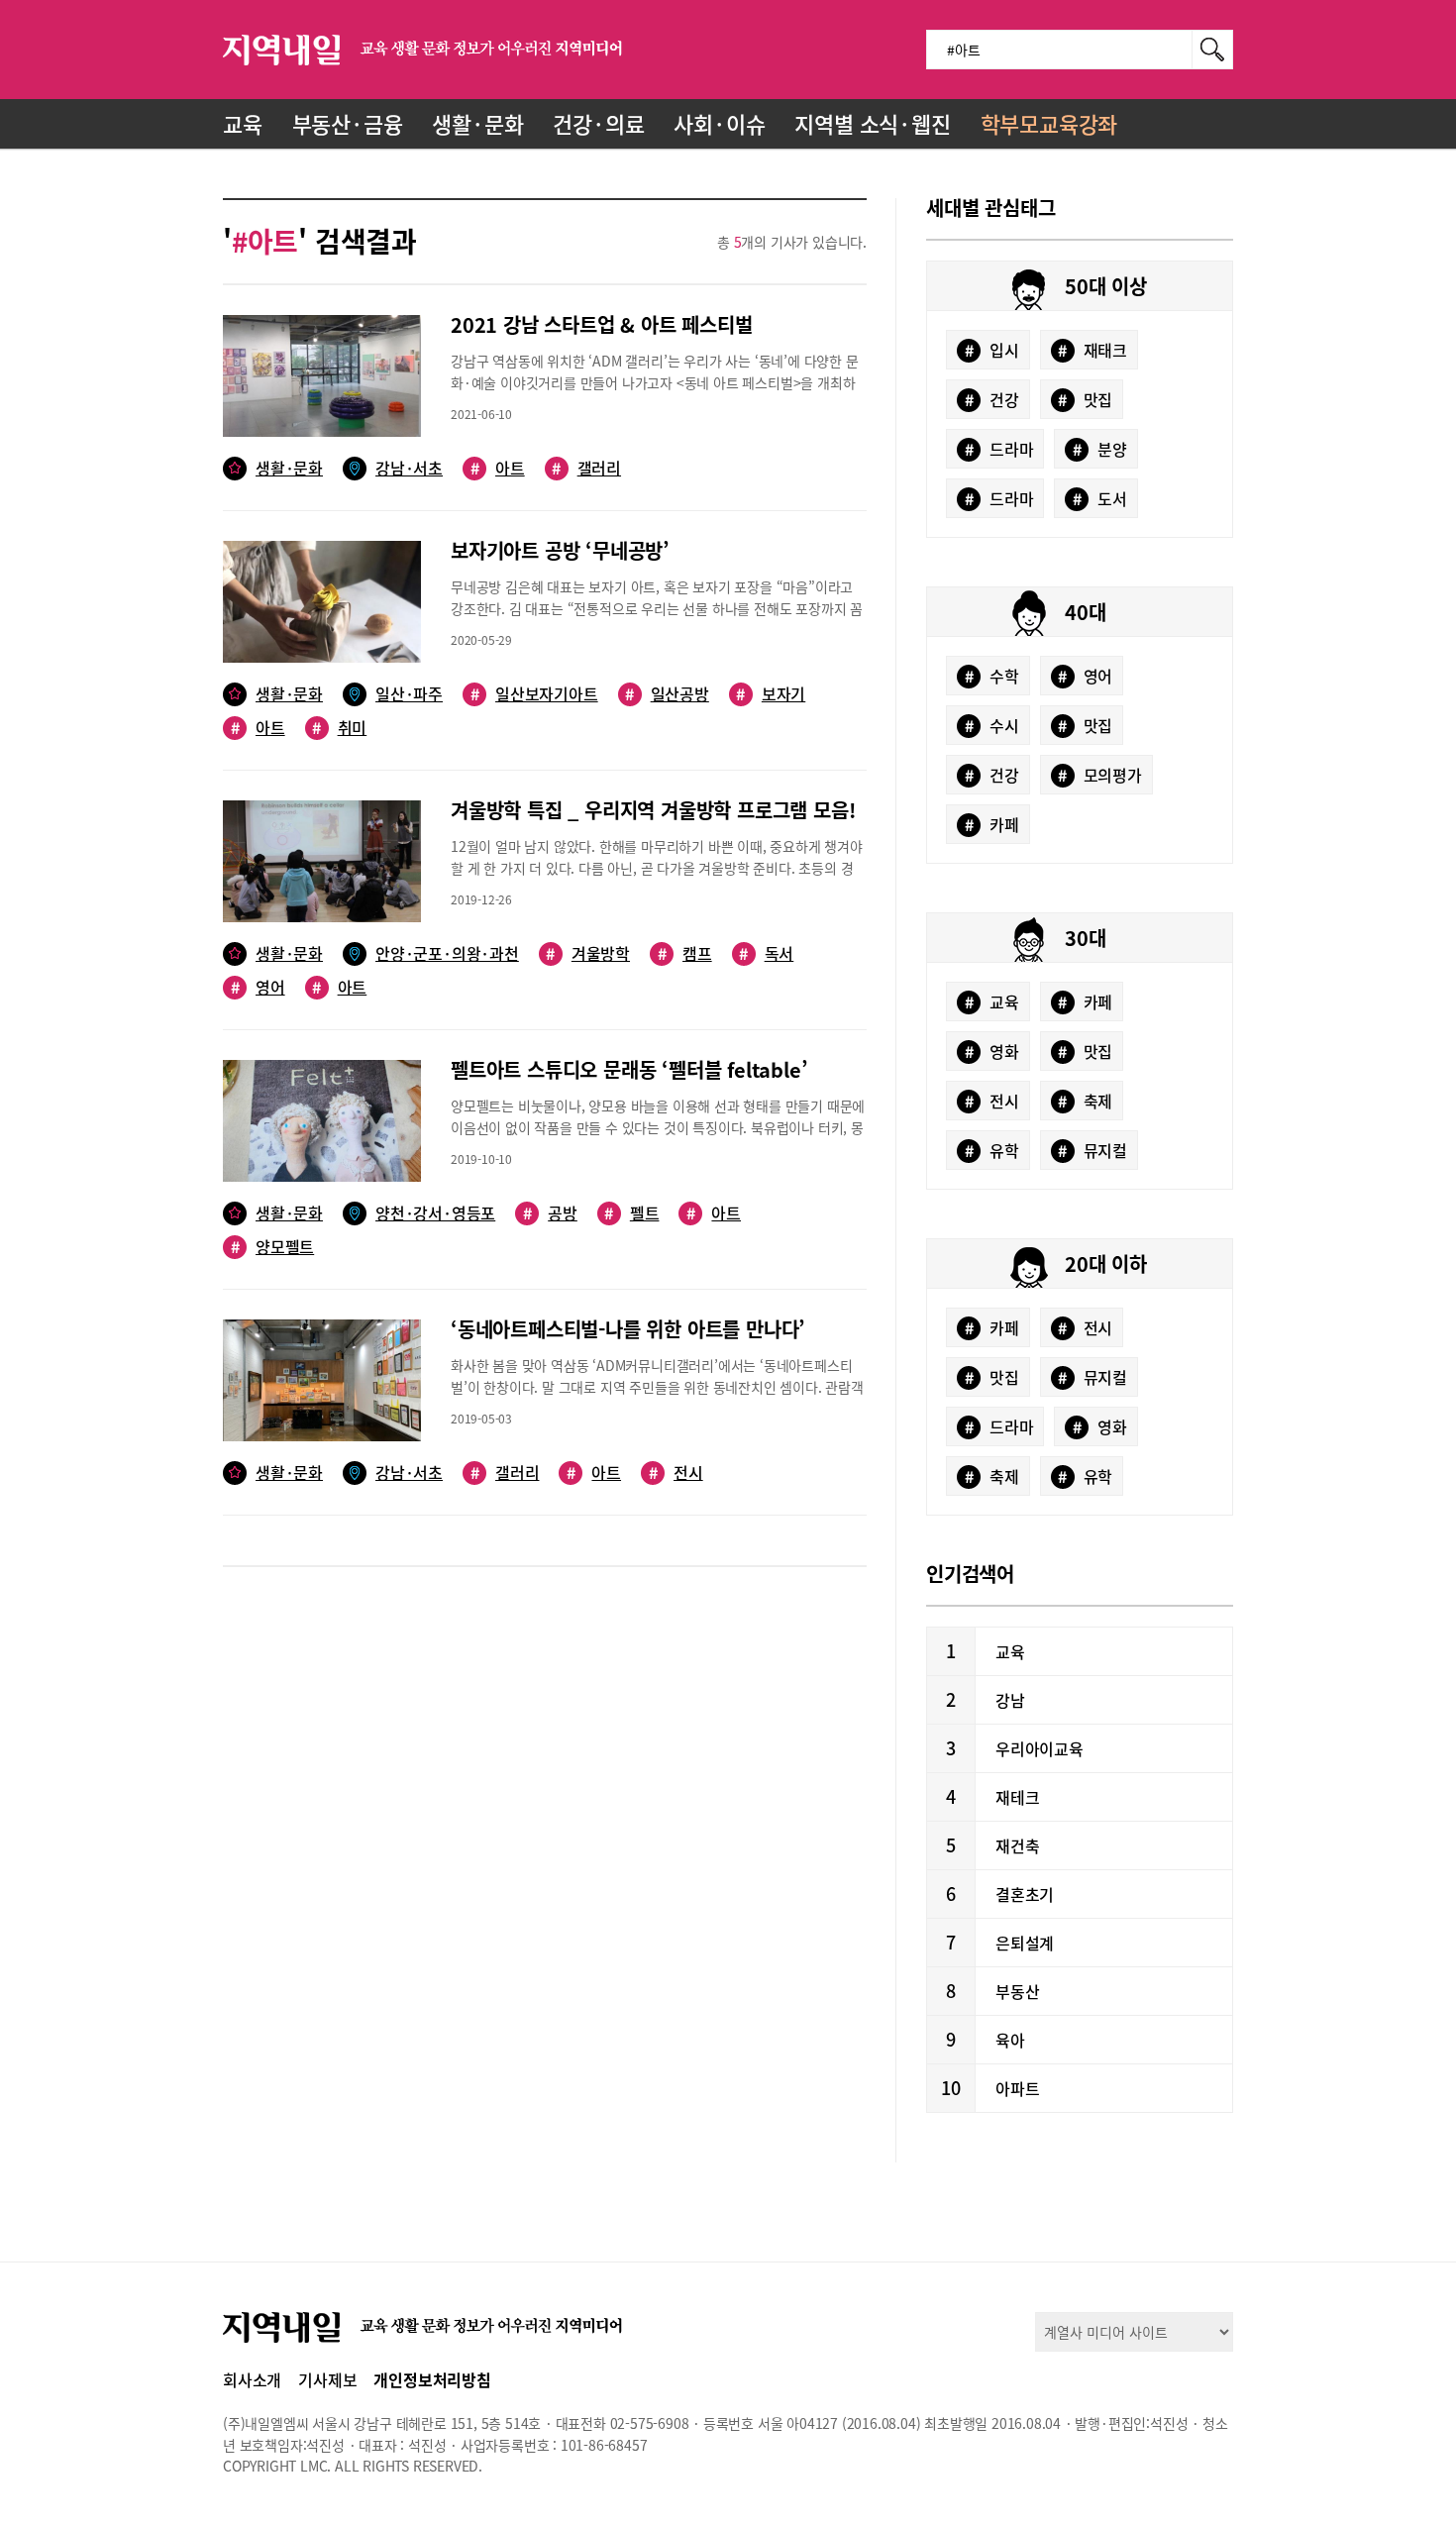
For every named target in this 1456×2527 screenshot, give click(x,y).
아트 (498, 468)
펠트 (631, 1213)
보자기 (771, 694)
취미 (339, 728)
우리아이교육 (1040, 1748)
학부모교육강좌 (1049, 123)
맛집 (1085, 399)
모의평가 (1100, 775)
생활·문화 (477, 123)
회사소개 (252, 2379)
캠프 (685, 953)
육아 (1010, 2040)
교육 (243, 123)
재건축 (1017, 1845)
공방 (550, 1213)
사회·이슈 (719, 123)
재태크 (1092, 350)
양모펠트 (272, 1247)
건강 (992, 399)
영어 (258, 987)
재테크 (1017, 1797)
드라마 (999, 449)
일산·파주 (409, 694)
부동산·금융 (348, 123)
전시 (676, 1473)
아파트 (1017, 2088)
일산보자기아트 (534, 694)
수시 (992, 725)
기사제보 (327, 2379)
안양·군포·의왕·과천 (447, 953)
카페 (992, 824)
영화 (992, 1051)
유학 (992, 1150)
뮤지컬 (1092, 1150)
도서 (1100, 498)
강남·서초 (409, 468)
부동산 (1017, 1991)
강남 (1010, 1700)
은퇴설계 (1025, 1943)
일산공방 (667, 694)
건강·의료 (598, 123)
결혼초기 (1025, 1894)
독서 (766, 953)
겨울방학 (588, 953)
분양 (1100, 449)
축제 (1085, 1101)
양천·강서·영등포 (435, 1213)
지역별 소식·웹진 (872, 123)
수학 (992, 676)
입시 (992, 350)
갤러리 (586, 468)
